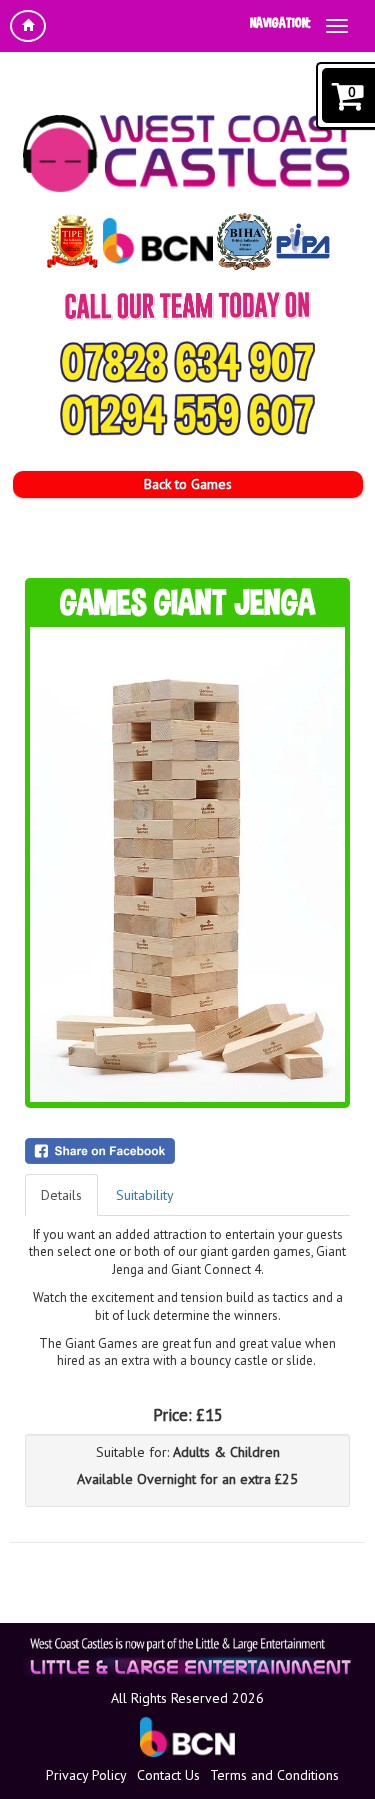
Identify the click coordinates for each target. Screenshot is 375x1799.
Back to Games (188, 484)
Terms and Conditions (274, 1775)
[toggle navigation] (337, 26)
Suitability (145, 1195)
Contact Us (168, 1775)
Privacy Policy (86, 1775)
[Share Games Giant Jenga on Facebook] (187, 1151)
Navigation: (280, 22)
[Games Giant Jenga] (187, 864)
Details (61, 1195)
